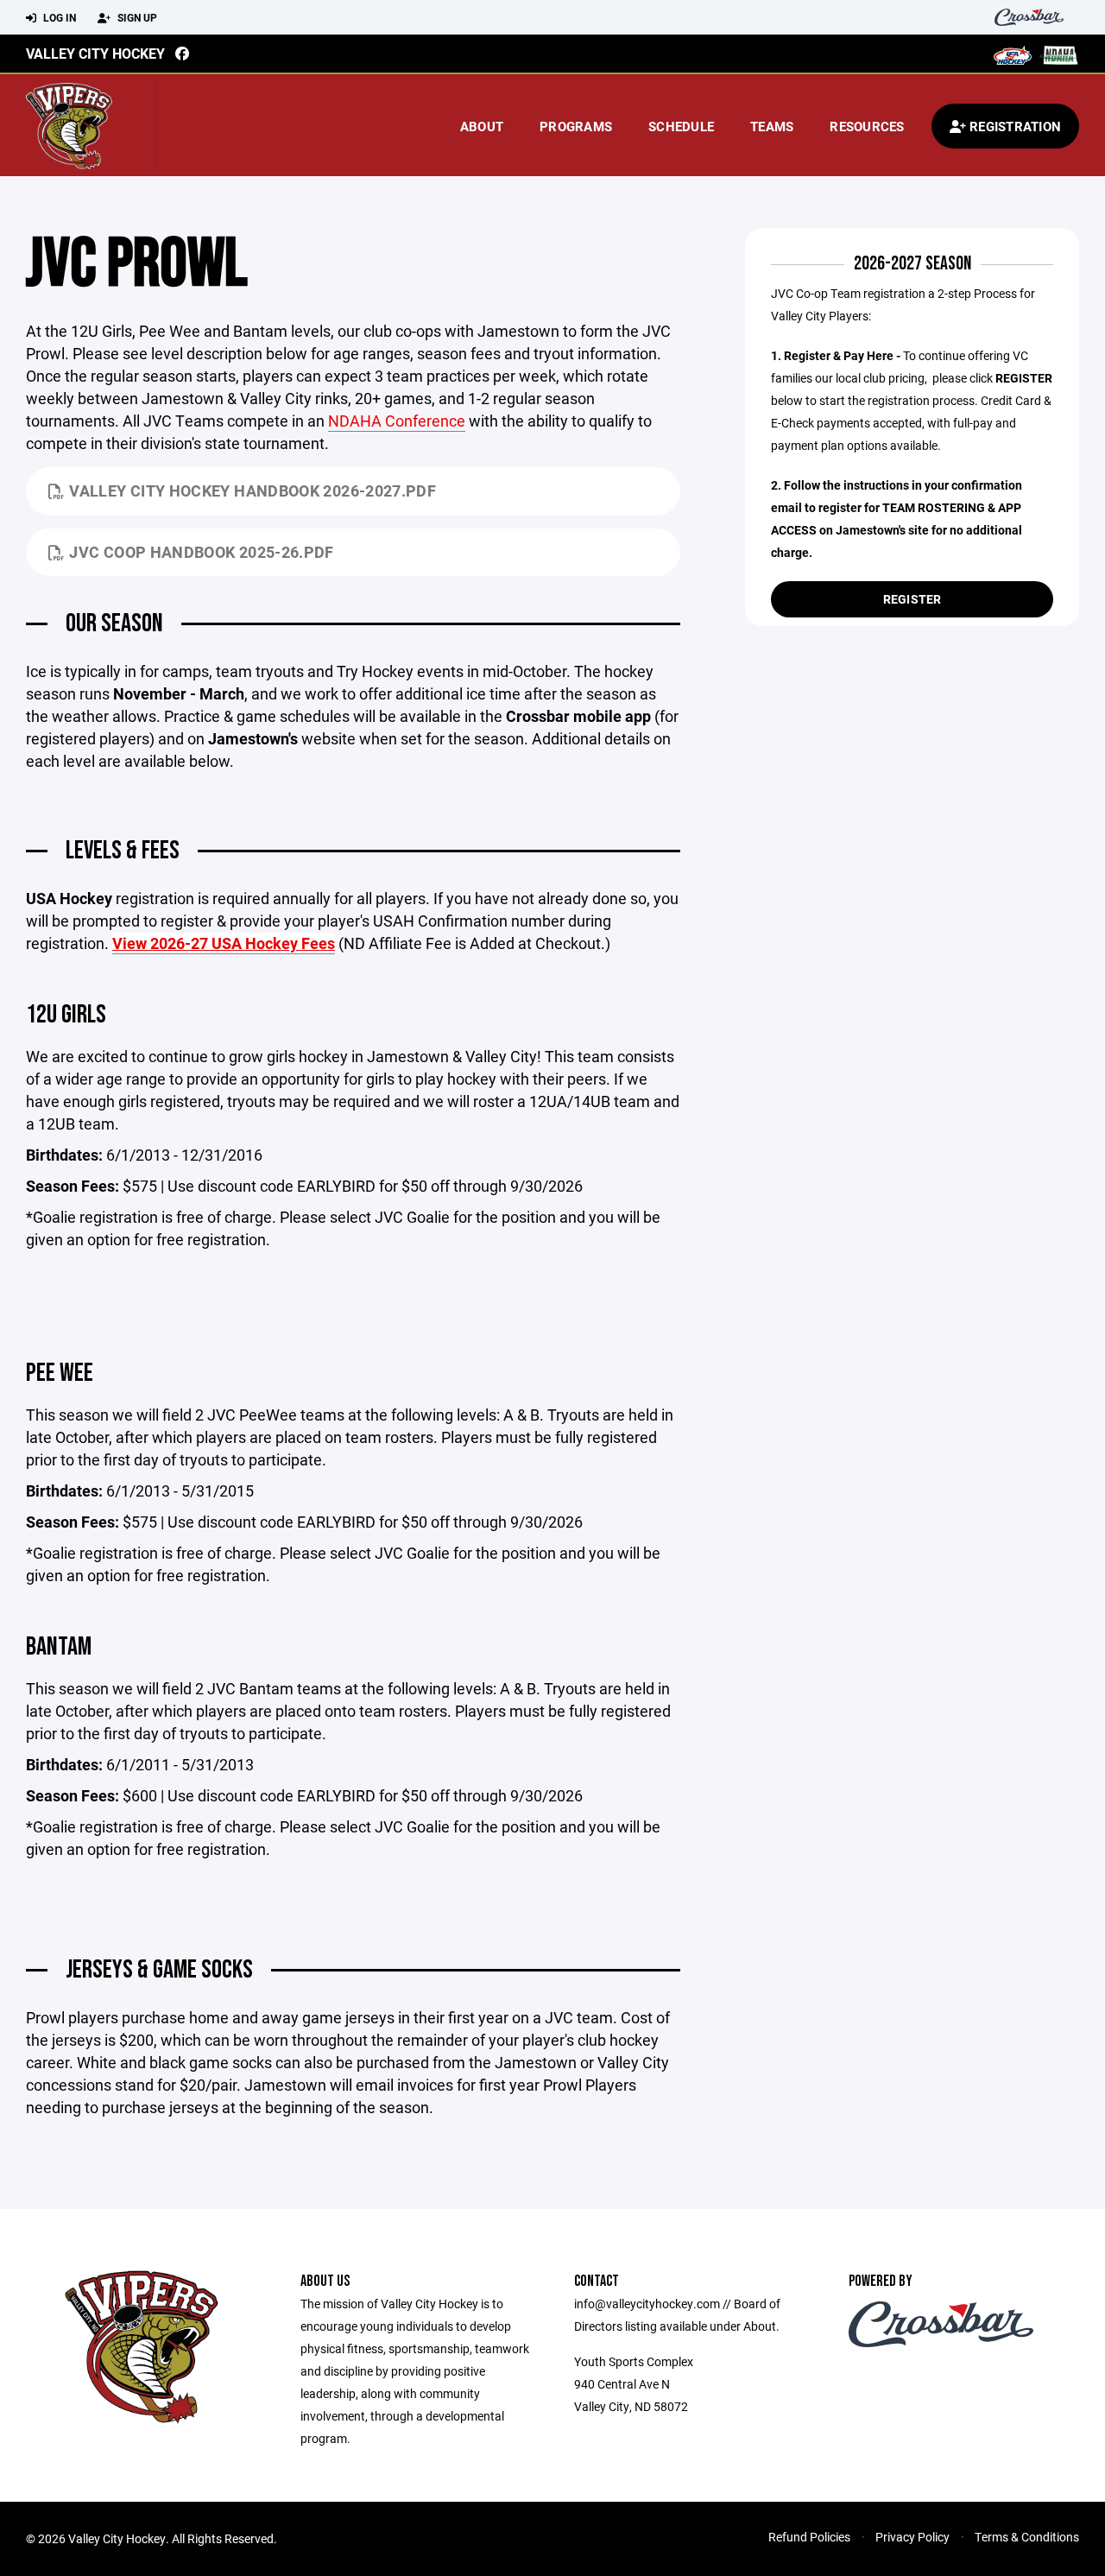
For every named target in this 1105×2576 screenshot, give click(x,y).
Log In (58, 17)
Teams (772, 126)
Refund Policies (809, 2537)
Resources (867, 126)
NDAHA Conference (397, 421)
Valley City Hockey (95, 53)
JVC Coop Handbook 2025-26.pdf (201, 552)
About (482, 126)
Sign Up (136, 17)
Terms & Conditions (1027, 2537)
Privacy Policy (912, 2537)
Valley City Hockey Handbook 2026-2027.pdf (253, 491)
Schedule (681, 126)
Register (912, 599)
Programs (576, 126)
